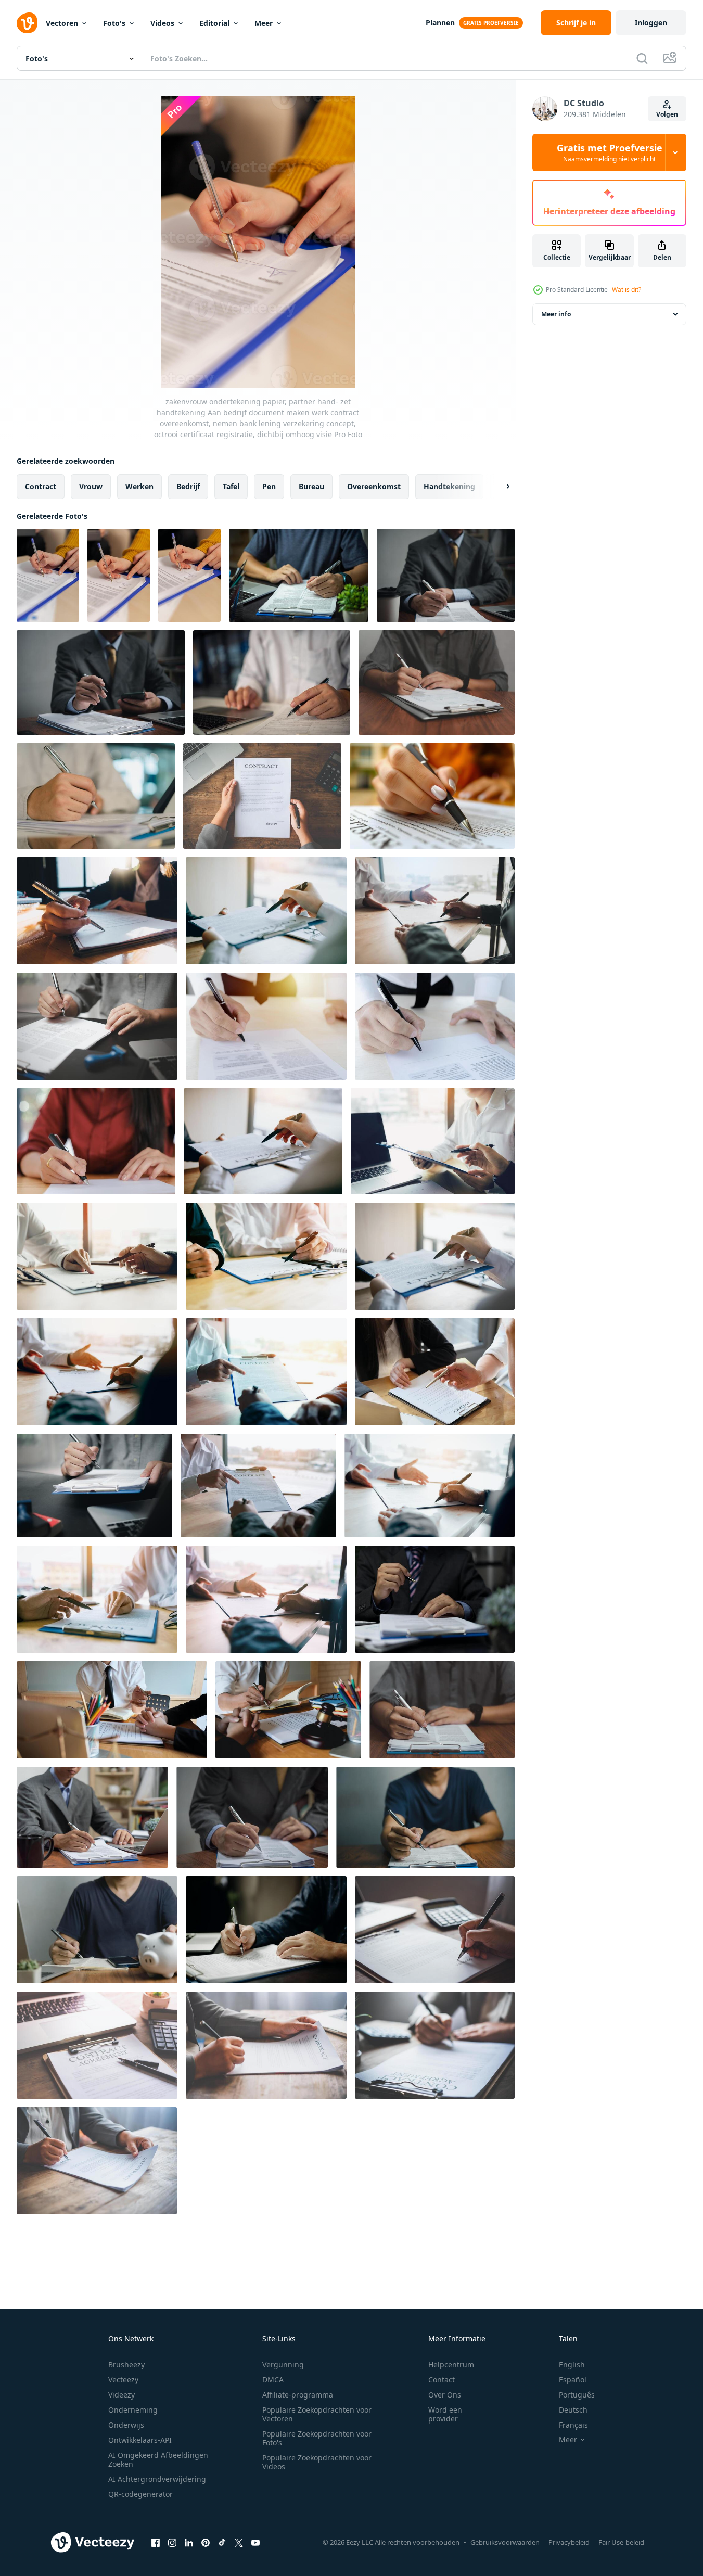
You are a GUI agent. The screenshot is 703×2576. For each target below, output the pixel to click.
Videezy (122, 2395)
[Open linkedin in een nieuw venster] (189, 2542)
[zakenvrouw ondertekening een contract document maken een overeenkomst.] (96, 1141)
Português (577, 2395)
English (572, 2364)
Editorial (214, 23)
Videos (162, 23)
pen (269, 486)
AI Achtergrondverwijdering (157, 2479)
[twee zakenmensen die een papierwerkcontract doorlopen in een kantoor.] (435, 1256)
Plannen (440, 23)
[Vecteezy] (27, 23)
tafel (231, 486)
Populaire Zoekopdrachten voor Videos (317, 2462)
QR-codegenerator (140, 2494)
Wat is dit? (627, 290)
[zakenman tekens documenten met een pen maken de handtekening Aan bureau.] (92, 1817)
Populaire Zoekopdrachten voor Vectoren (317, 2414)
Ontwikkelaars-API (140, 2440)
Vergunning (283, 2364)
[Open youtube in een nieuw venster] (255, 2542)
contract (41, 486)
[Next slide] (499, 487)
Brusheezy (126, 2364)
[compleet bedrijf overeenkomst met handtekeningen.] (266, 1026)
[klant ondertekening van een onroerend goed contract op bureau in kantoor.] (430, 1485)
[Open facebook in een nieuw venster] (156, 2542)
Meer (264, 23)
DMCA (273, 2380)
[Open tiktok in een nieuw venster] (222, 2542)
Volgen (667, 114)
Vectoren (62, 23)
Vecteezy (123, 2380)
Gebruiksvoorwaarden (505, 2542)
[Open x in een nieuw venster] (239, 2542)
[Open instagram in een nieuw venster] (172, 2542)
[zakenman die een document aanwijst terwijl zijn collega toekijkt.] (266, 1372)
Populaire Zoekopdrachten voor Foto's (317, 2438)
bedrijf (188, 486)
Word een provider (445, 2414)
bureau (311, 486)
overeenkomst (374, 486)
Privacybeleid (569, 2542)
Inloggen (651, 23)
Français (573, 2425)
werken (139, 486)
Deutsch (573, 2410)
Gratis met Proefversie (610, 152)
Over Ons (445, 2395)
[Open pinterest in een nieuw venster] (206, 2542)
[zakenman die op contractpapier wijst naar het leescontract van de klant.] (97, 1599)
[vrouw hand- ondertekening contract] (432, 796)
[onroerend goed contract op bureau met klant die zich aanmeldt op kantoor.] (266, 911)
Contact (442, 2380)
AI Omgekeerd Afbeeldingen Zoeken (158, 2459)
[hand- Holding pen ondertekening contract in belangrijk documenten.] (262, 796)
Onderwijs (126, 2425)
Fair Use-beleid (621, 2542)
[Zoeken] (642, 58)
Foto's (114, 23)
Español (573, 2380)
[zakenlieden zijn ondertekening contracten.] (435, 1026)
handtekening (449, 486)
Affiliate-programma (298, 2395)
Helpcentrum (451, 2364)
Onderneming (133, 2410)
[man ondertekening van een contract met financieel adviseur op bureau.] (266, 1256)
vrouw (91, 486)
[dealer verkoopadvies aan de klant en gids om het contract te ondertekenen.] (433, 1141)
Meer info (556, 314)
